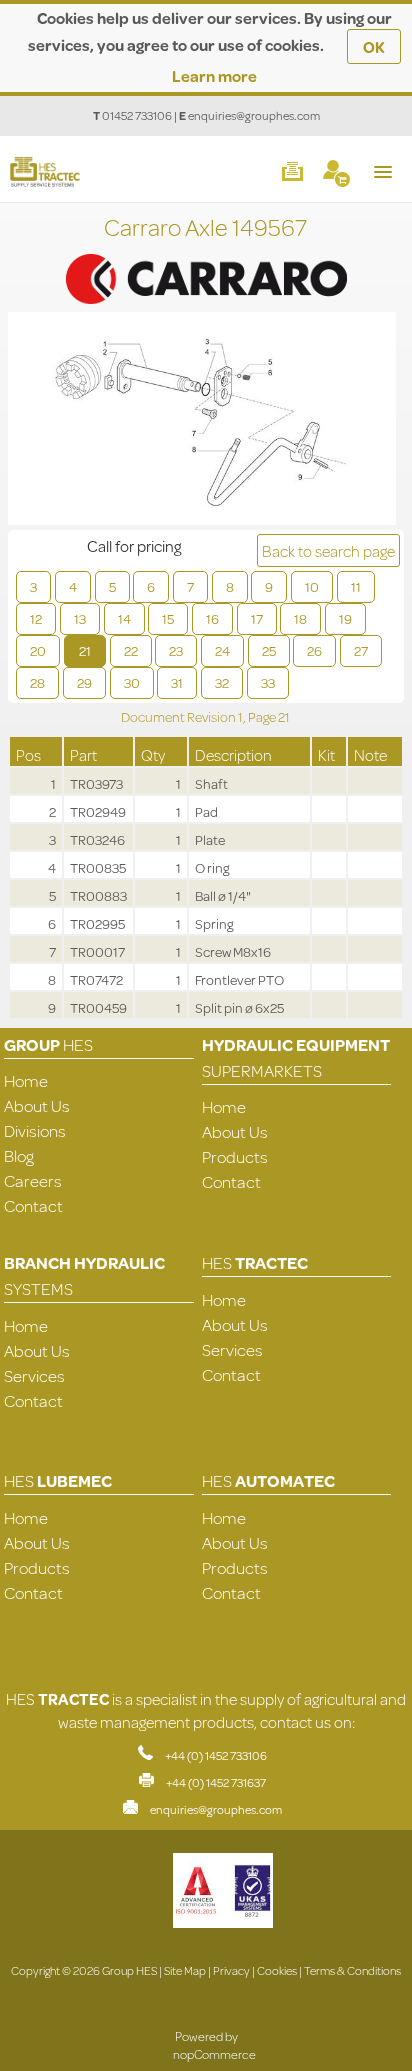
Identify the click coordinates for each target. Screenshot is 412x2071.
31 (177, 683)
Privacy (231, 1970)
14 (124, 619)
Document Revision (179, 717)
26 (314, 651)
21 (85, 651)
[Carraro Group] (206, 257)
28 (37, 683)
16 (212, 619)
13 (80, 619)
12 (36, 619)
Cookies (277, 1970)
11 (356, 587)
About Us (37, 1105)
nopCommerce (214, 2054)
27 (361, 651)
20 (38, 651)
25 (269, 651)
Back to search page (328, 550)
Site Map (185, 1970)
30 (132, 683)
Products (235, 1156)
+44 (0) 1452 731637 (216, 1782)
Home (26, 1080)
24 (222, 651)
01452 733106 (137, 115)
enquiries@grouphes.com (254, 115)
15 (168, 619)
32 (222, 683)
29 (84, 683)
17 (257, 619)
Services (34, 1375)
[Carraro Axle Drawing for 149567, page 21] (202, 421)
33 (268, 683)
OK (374, 46)
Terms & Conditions (352, 1970)
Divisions (35, 1130)
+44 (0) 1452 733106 (216, 1755)
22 (131, 651)
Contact (33, 1205)
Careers (33, 1180)
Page (263, 717)
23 (176, 651)
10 (312, 587)
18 (300, 619)
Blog (19, 1155)
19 (345, 619)
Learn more (214, 75)
